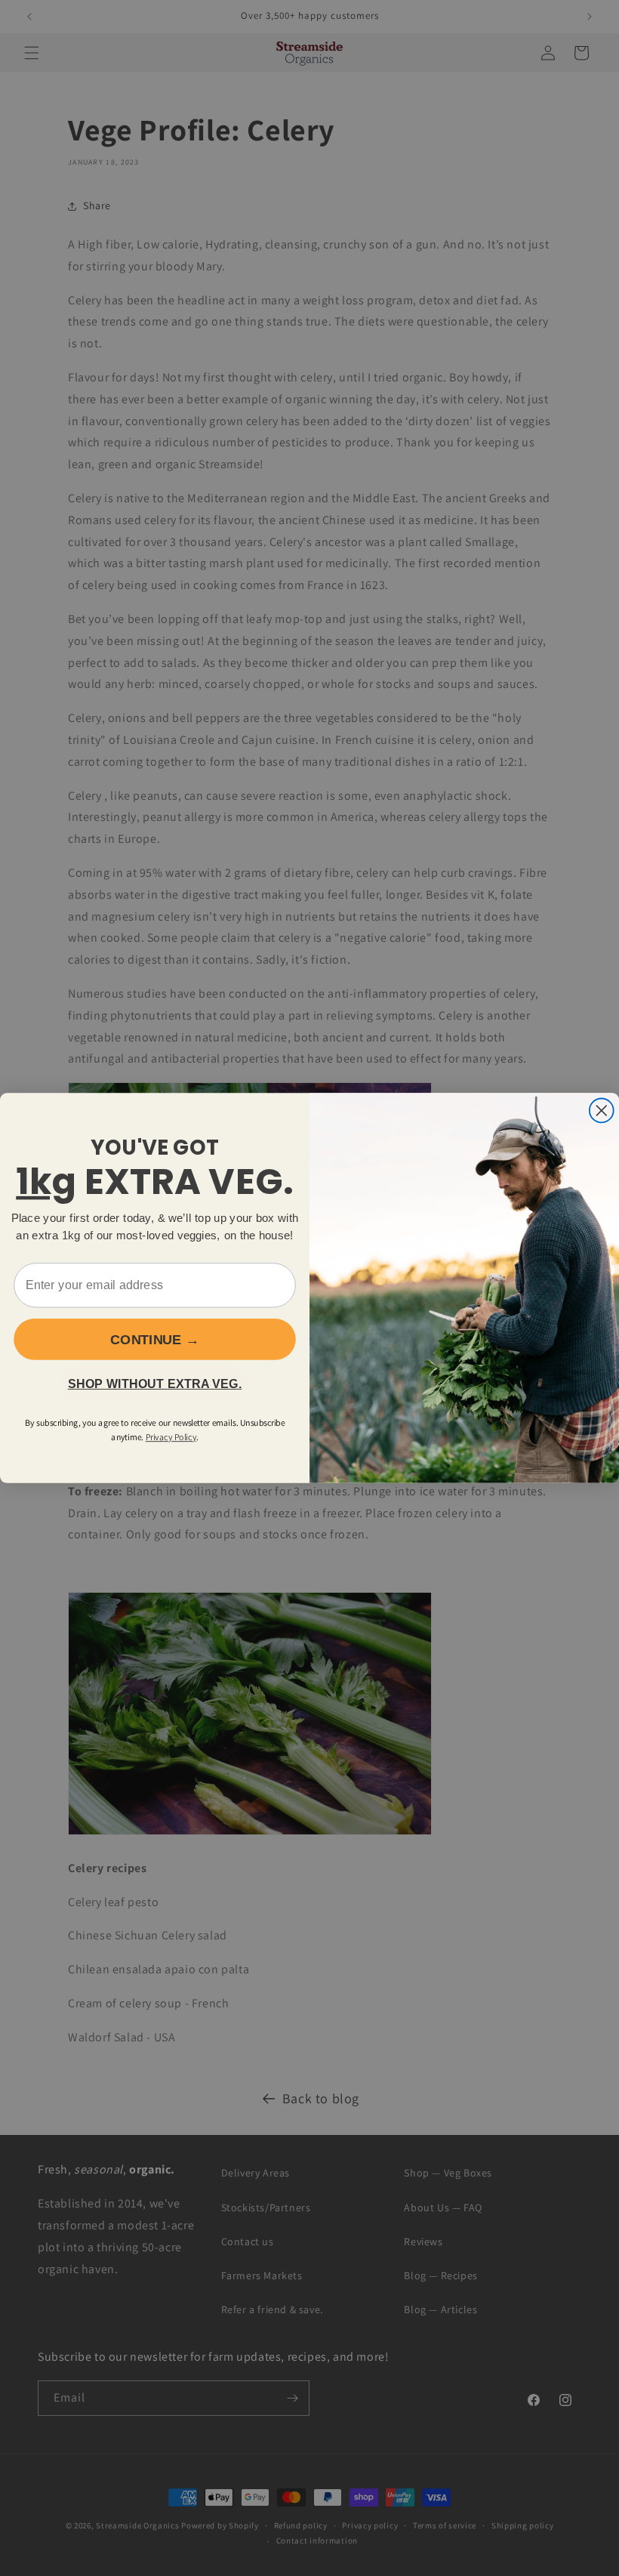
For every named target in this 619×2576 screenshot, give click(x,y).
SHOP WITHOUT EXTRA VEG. (155, 1384)
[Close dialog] (602, 1110)
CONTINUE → (155, 1339)
